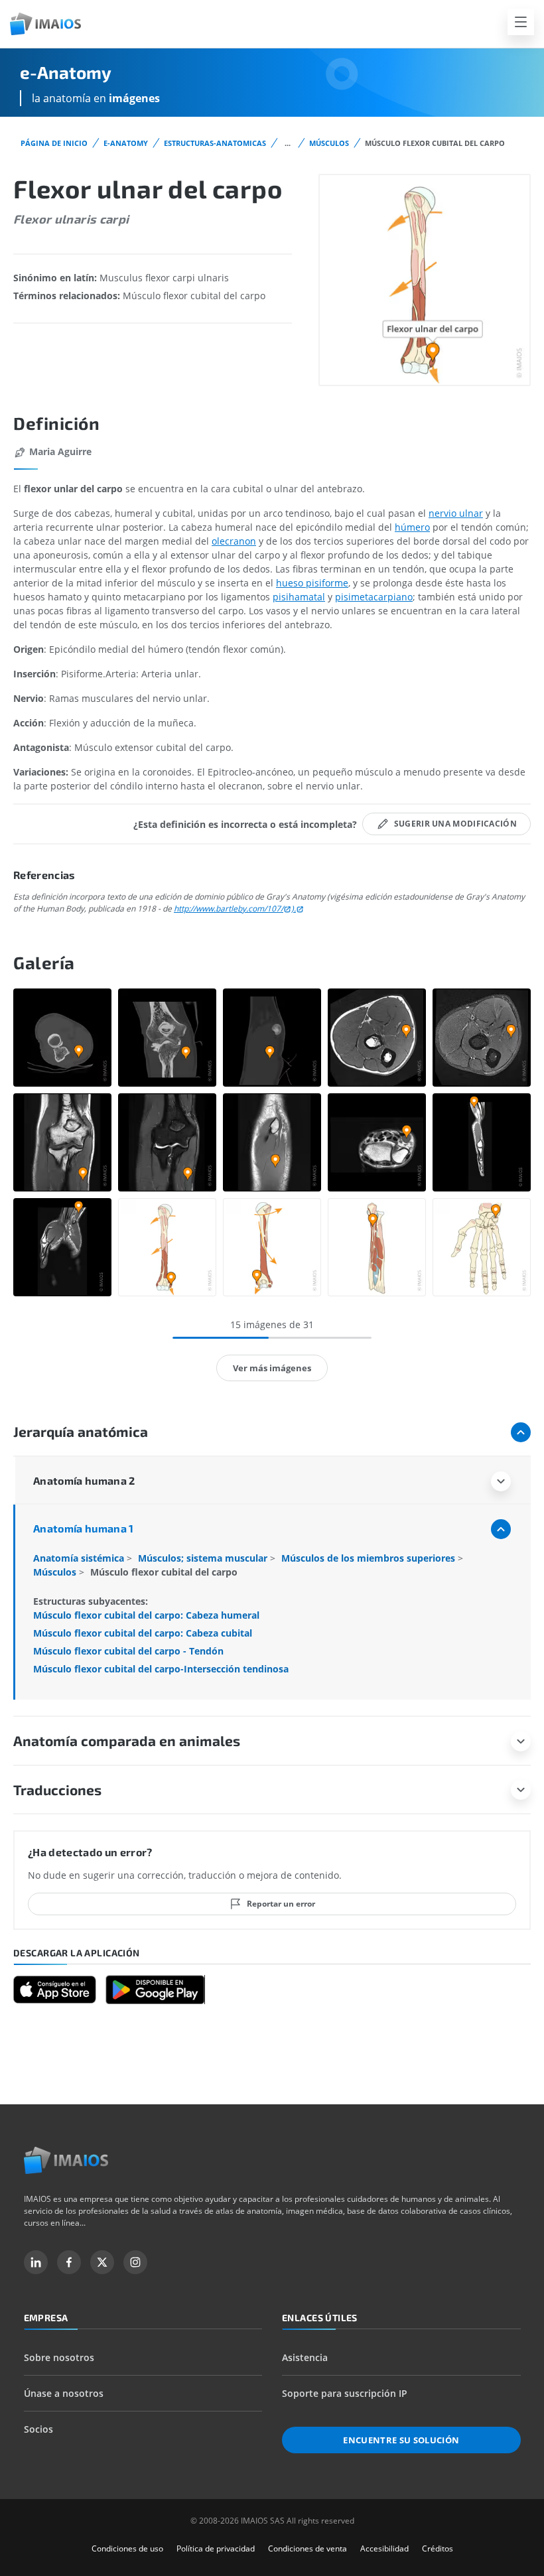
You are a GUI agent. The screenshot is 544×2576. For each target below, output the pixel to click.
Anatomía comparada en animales (127, 1740)
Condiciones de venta (307, 2548)
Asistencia (305, 2357)
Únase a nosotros (64, 2393)
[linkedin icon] (36, 2262)
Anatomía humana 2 (84, 1480)
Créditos (438, 2548)
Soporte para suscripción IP (345, 2393)
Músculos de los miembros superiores (370, 1558)
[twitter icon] (102, 2262)
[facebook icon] (69, 2262)
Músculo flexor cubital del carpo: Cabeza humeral (146, 1615)
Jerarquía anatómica (81, 1431)
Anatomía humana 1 (84, 1528)
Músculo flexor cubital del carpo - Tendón (128, 1651)
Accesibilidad (384, 2548)
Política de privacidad (216, 2548)
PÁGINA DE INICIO (54, 143)
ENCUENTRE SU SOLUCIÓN (401, 2440)
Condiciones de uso (127, 2548)
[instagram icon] (135, 2262)
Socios (38, 2429)
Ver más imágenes (272, 1368)
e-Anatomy (126, 143)
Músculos (329, 143)
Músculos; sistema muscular (204, 1558)
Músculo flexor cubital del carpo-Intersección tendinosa (161, 1669)
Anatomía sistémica (80, 1558)
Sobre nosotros (59, 2357)
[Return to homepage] (66, 2160)
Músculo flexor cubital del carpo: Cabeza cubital (143, 1633)
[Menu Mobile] (521, 22)
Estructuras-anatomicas (215, 143)
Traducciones (57, 1790)
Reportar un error (281, 1904)
